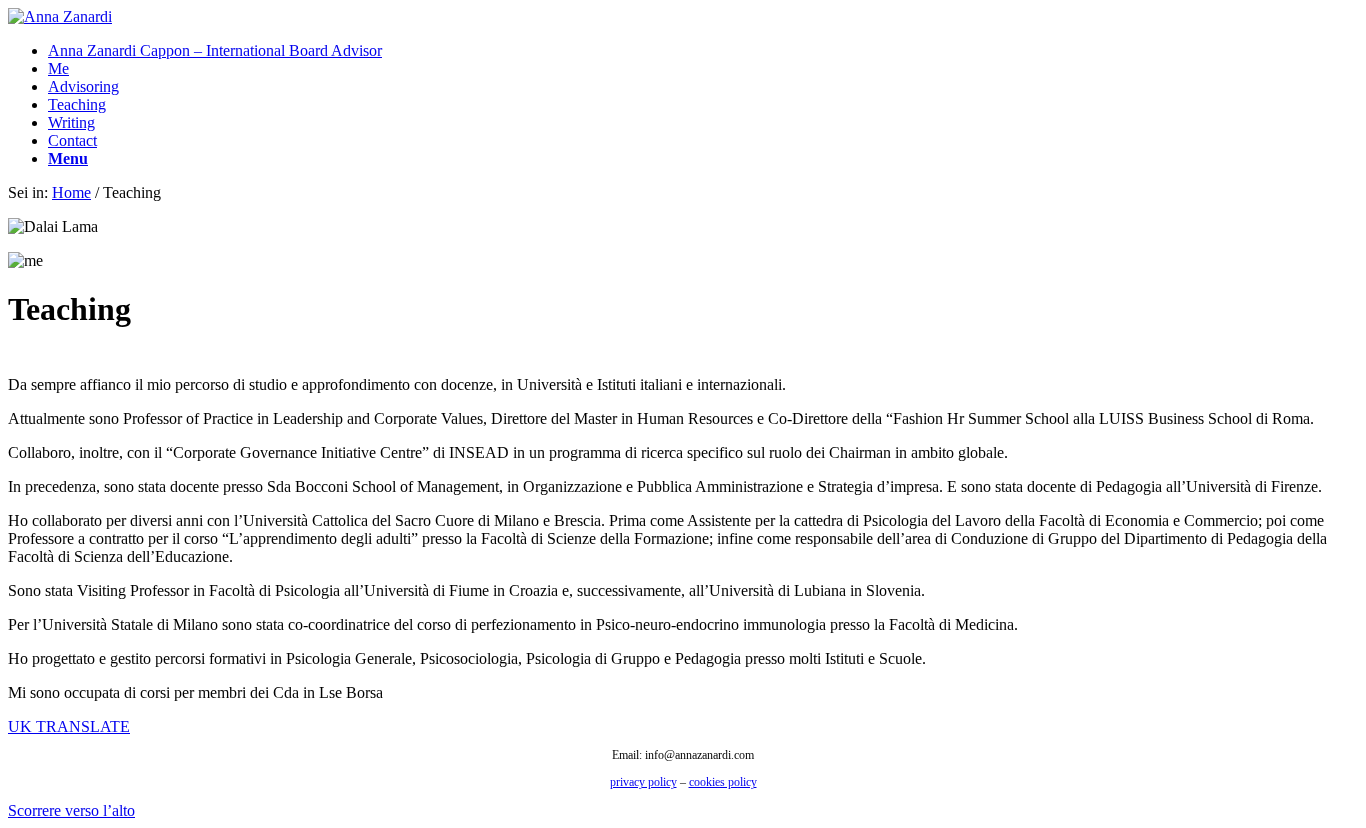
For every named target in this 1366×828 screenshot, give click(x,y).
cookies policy (723, 782)
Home (71, 192)
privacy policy (643, 782)
